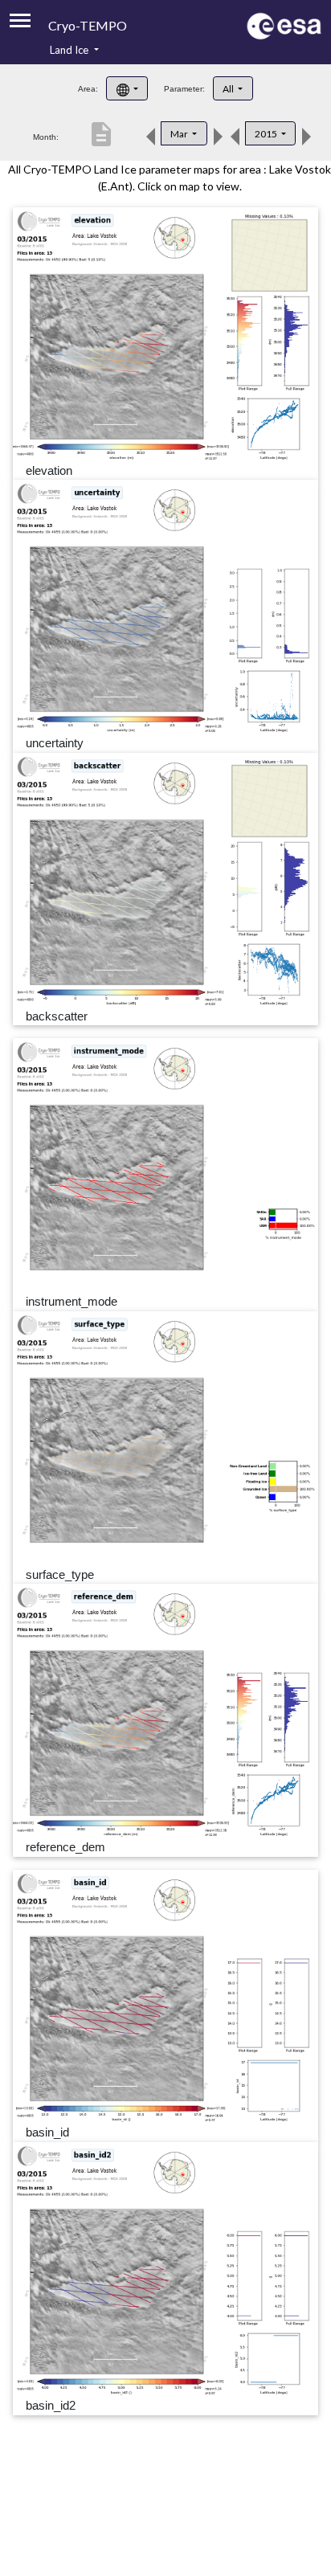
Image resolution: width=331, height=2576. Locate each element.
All (229, 89)
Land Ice (70, 50)
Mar (180, 134)
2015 (267, 134)
